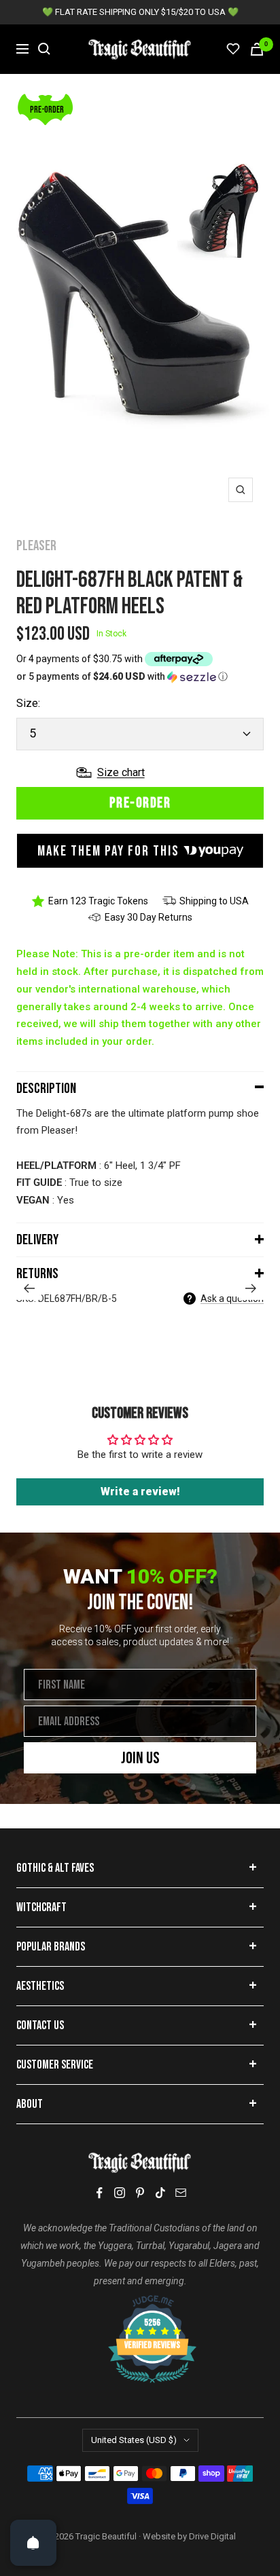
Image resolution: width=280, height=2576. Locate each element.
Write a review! (140, 1492)
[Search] (44, 49)
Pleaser (36, 546)
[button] (140, 677)
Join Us (140, 1758)
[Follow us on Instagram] (120, 2193)
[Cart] (257, 49)
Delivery (37, 1240)
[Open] (33, 2543)
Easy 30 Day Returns (148, 917)
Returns (37, 1274)
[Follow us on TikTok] (160, 2193)
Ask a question (232, 1299)
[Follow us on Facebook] (99, 2193)
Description (46, 1089)
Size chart (121, 772)
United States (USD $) (134, 2440)
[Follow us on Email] (181, 2193)
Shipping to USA (214, 901)
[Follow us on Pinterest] (140, 2193)
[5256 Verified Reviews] (140, 2302)
